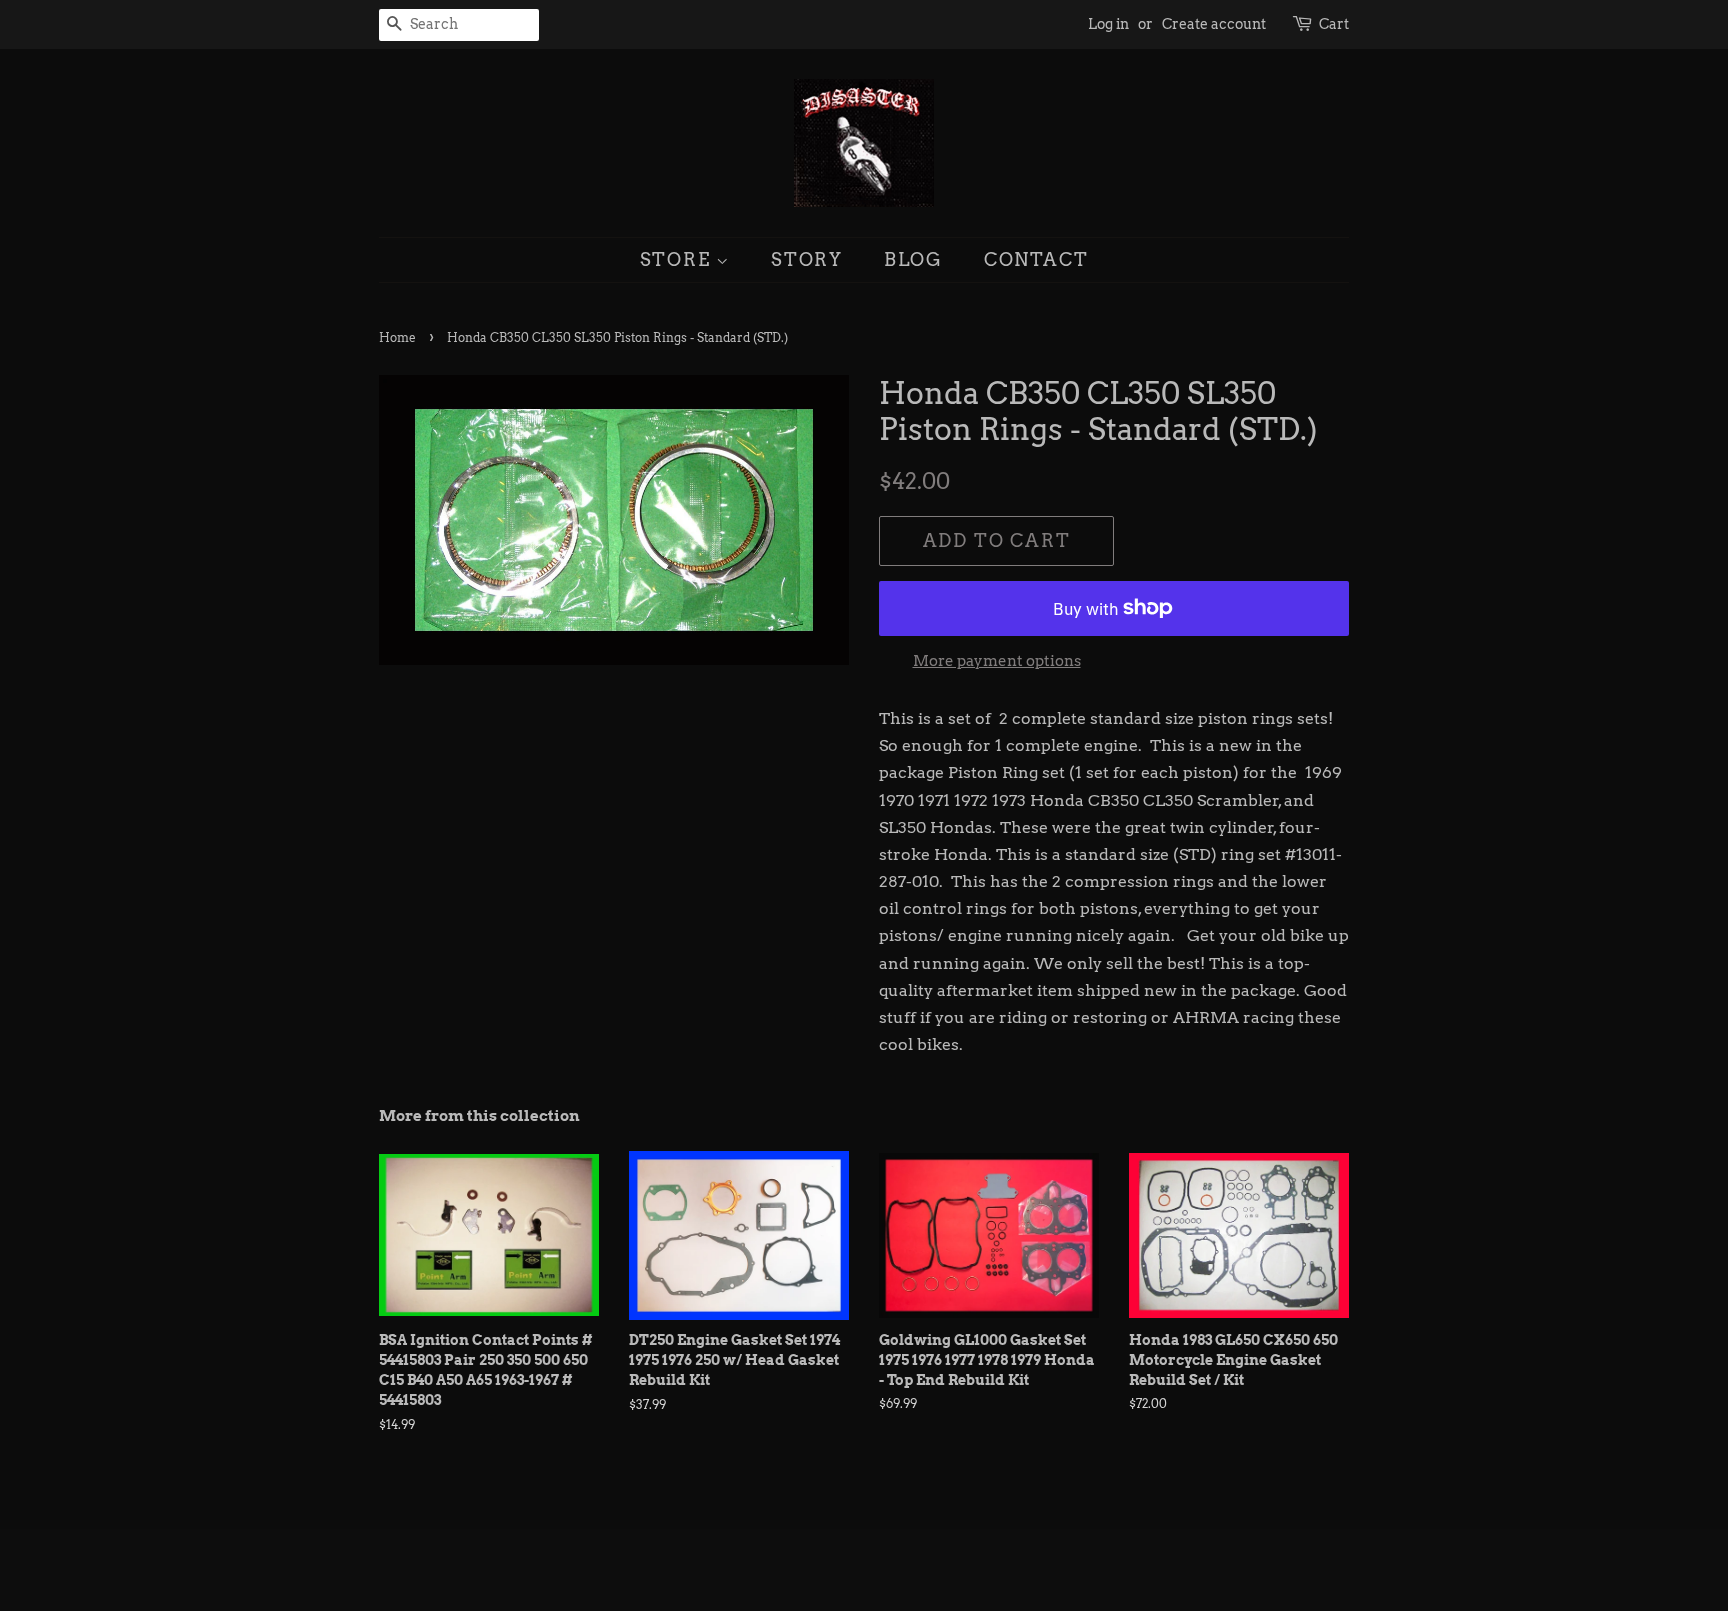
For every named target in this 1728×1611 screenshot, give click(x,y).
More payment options (997, 661)
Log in (1108, 24)
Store (678, 259)
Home (397, 337)
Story (807, 259)
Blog (913, 259)
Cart (1334, 24)
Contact (1036, 259)
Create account (1214, 24)
